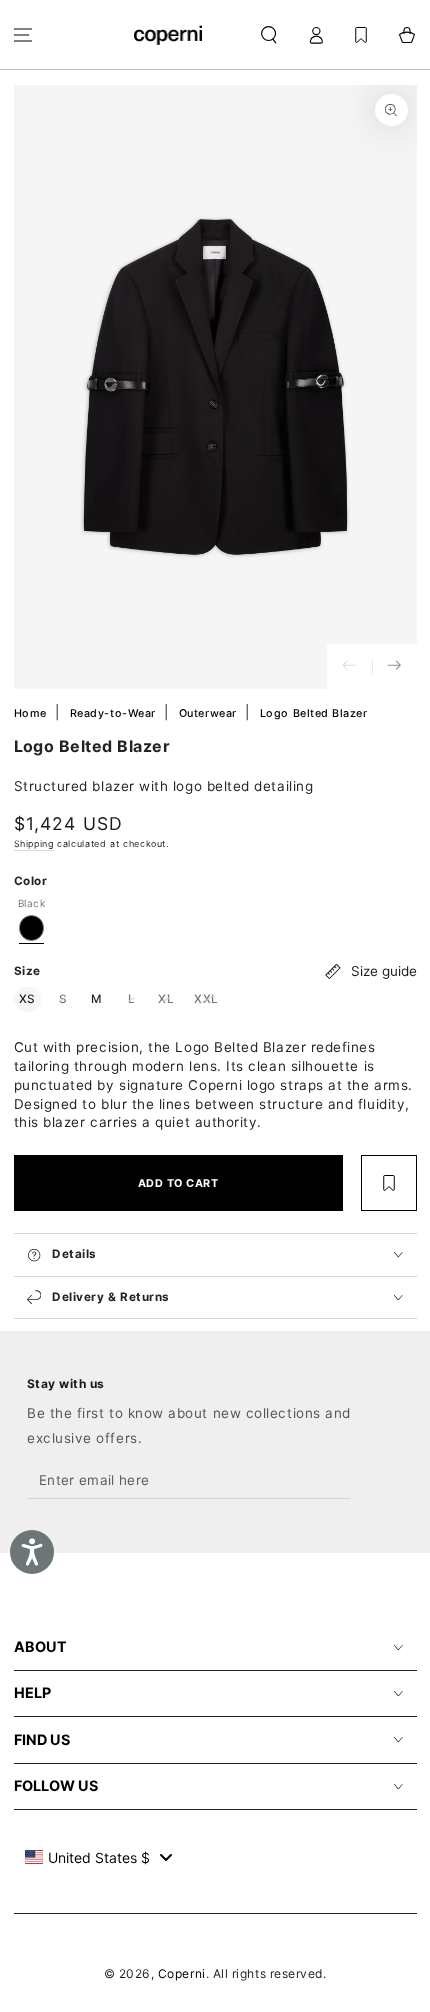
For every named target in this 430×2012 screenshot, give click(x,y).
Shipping (34, 843)
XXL (209, 999)
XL (168, 999)
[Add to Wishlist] (389, 1183)
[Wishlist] (361, 34)
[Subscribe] (336, 1481)
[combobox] (98, 1857)
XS (30, 999)
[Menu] (23, 34)
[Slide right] (394, 666)
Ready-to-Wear (115, 713)
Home (32, 713)
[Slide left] (349, 666)
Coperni (182, 1973)
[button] (269, 34)
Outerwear (209, 713)
